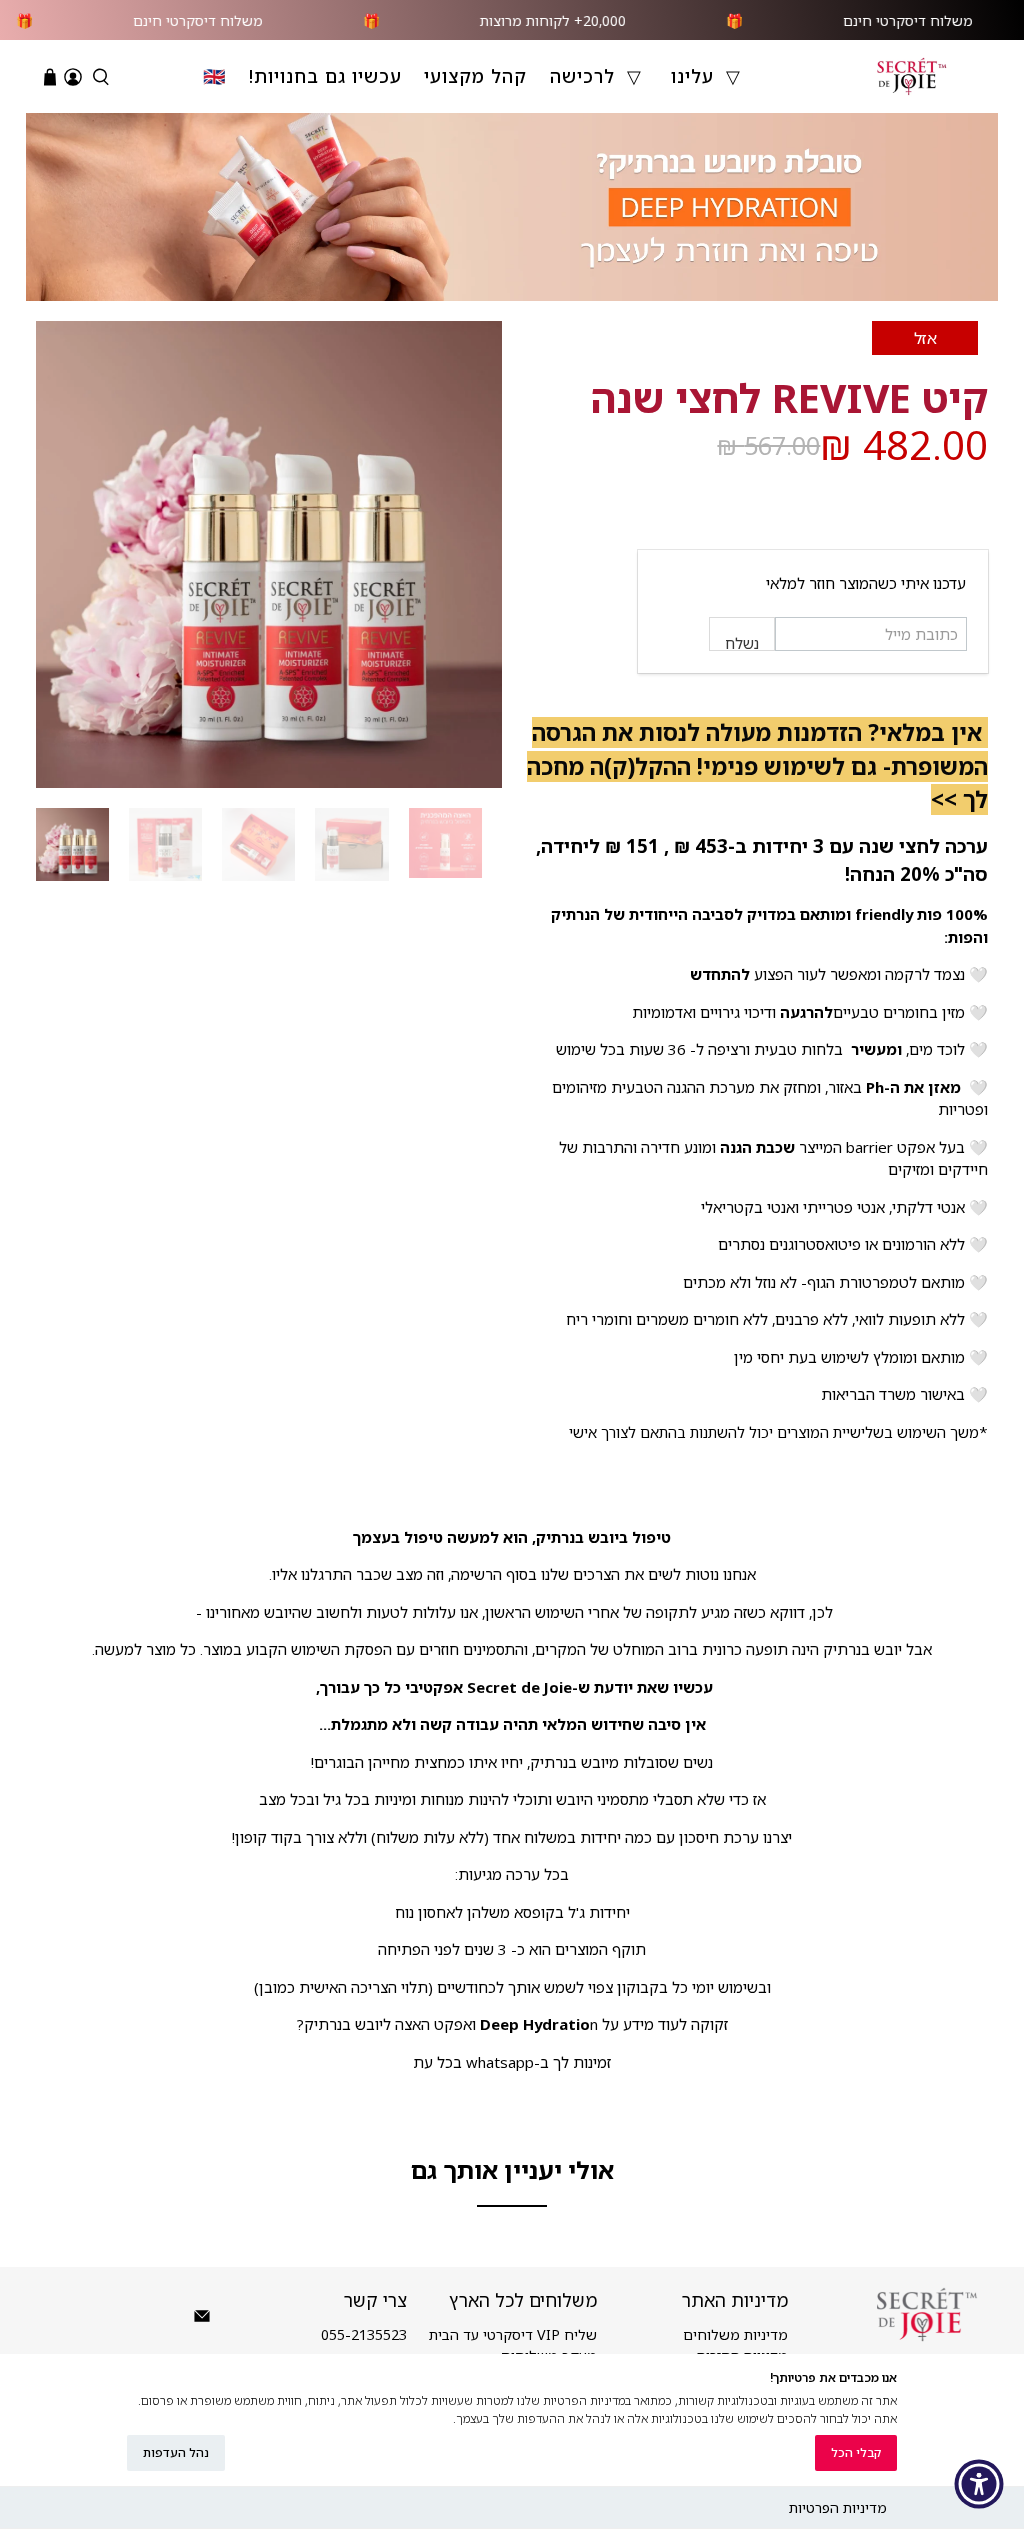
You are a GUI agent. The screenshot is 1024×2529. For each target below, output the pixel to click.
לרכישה (582, 76)
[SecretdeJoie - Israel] (912, 76)
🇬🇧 (214, 76)
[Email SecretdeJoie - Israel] (202, 2319)
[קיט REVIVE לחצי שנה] (269, 554)
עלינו (692, 76)
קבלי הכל (856, 2452)
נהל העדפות (176, 2452)
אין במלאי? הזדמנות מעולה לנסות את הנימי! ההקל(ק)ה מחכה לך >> (757, 766)
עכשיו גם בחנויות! (325, 76)
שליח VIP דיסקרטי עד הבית (513, 2334)
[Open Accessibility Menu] (979, 2484)
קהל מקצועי (475, 76)
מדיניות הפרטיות (838, 2507)
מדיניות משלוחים (735, 2334)
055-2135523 (364, 2334)
